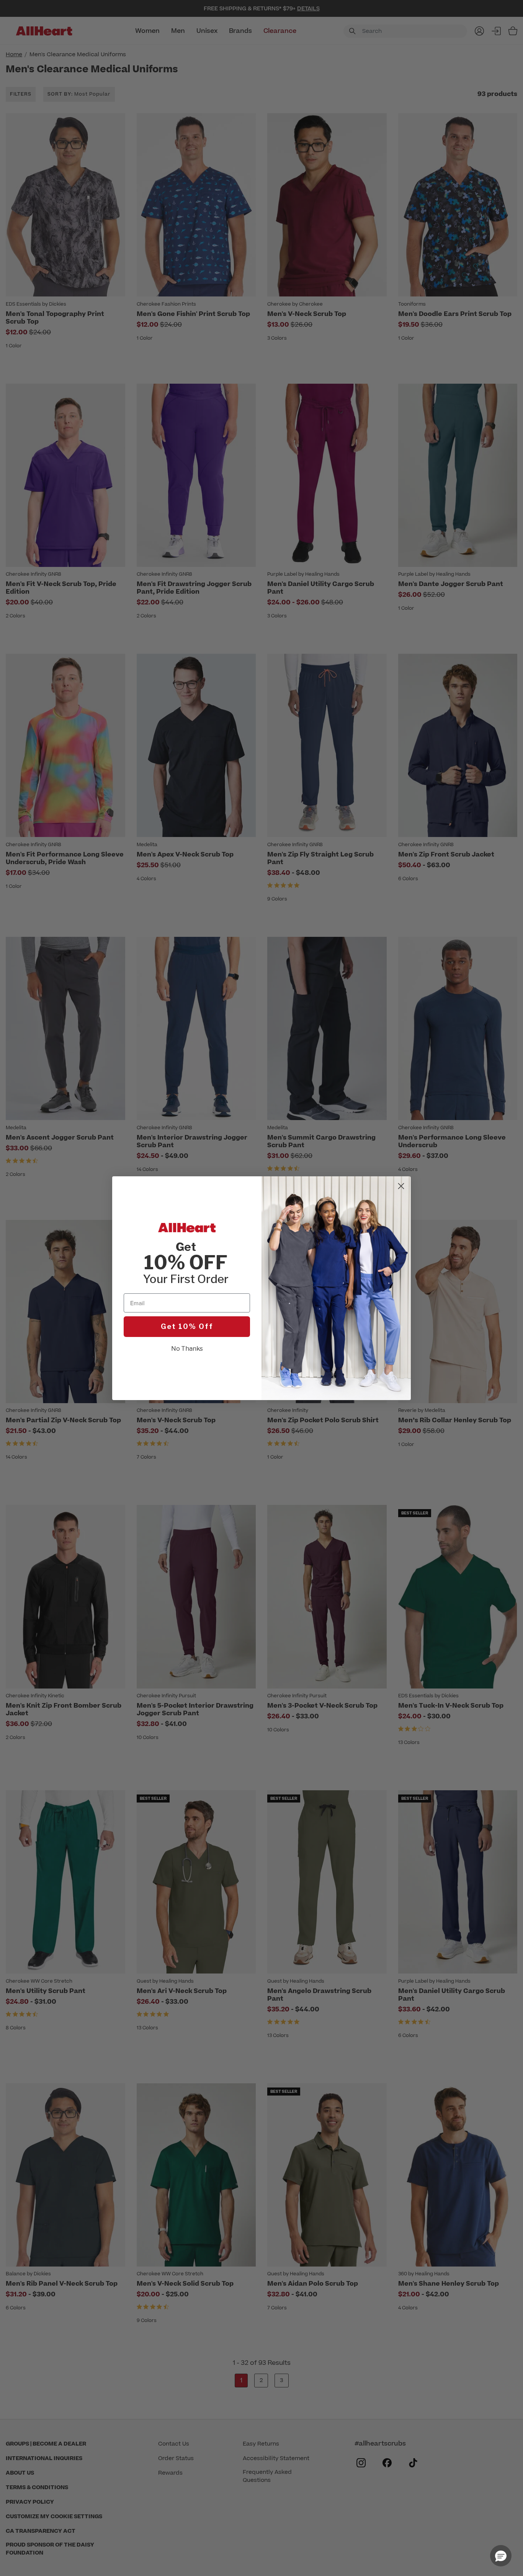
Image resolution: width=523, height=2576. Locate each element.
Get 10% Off (187, 1326)
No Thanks (187, 1349)
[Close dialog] (401, 1186)
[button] (501, 2556)
